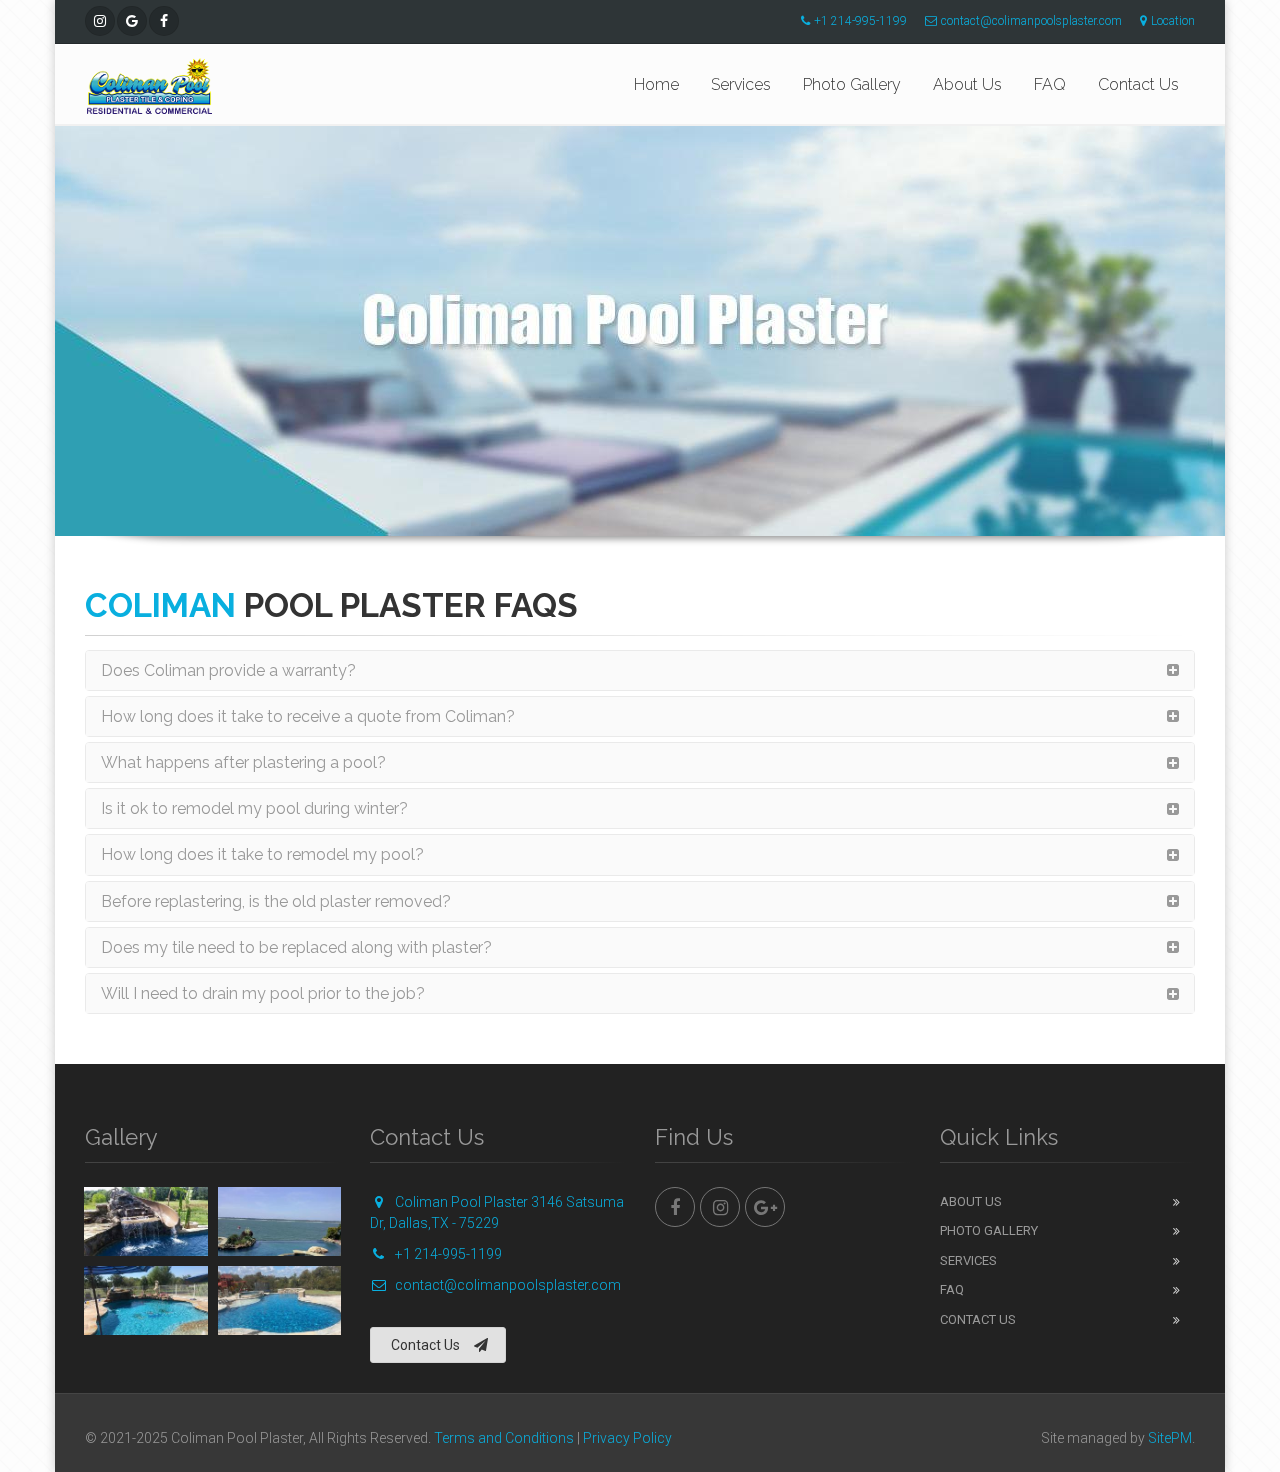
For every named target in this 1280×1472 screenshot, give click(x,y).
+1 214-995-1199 (860, 21)
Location (1173, 21)
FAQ (1050, 84)
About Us (967, 84)
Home (656, 84)
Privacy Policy (627, 1438)
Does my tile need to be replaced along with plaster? (296, 947)
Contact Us (1138, 84)
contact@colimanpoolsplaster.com (1031, 21)
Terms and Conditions (504, 1438)
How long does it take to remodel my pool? (262, 854)
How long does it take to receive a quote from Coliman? (308, 716)
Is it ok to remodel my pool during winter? (254, 808)
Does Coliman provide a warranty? (228, 670)
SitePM (1170, 1438)
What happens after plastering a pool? (243, 762)
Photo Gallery (852, 84)
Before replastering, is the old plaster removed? (276, 901)
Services (741, 84)
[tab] (640, 670)
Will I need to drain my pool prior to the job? (263, 993)
